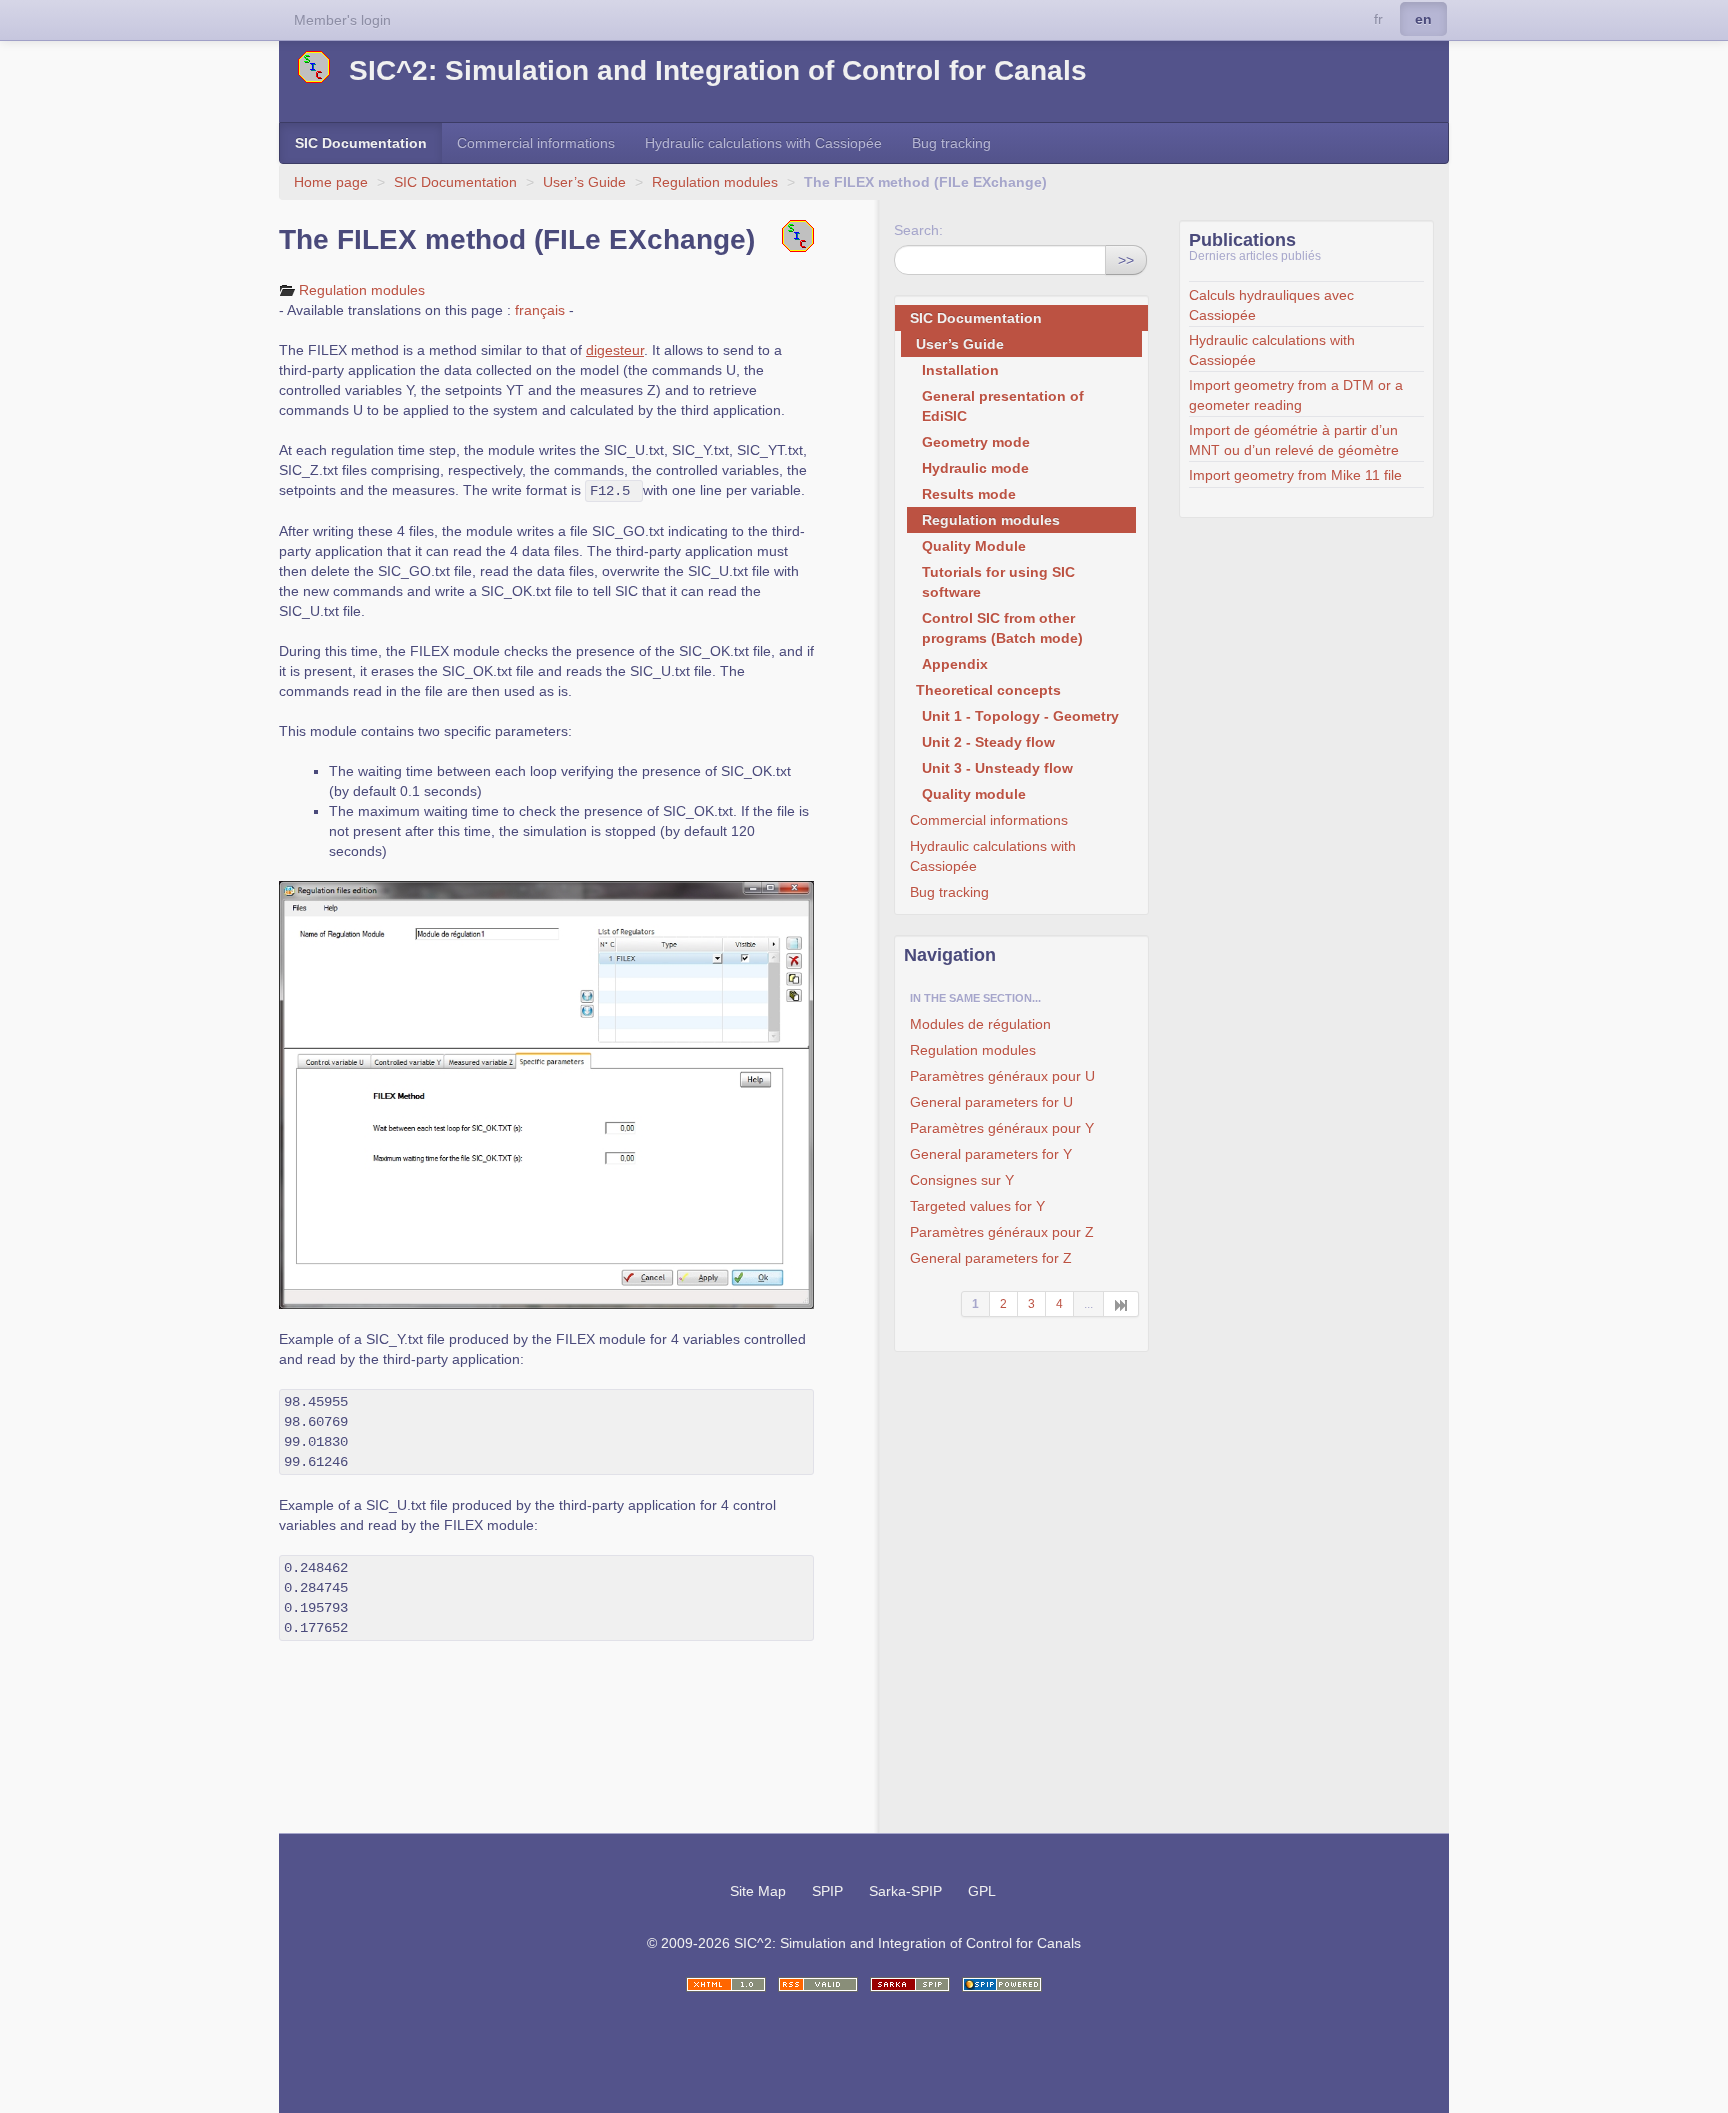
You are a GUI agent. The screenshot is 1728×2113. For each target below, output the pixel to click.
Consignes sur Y (962, 1180)
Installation (960, 370)
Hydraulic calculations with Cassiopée (763, 143)
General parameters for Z (991, 1258)
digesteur (615, 350)
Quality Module (974, 546)
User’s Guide (584, 182)
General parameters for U (991, 1102)
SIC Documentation (361, 143)
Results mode (969, 494)
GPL (982, 1891)
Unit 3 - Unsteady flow (997, 768)
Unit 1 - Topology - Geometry (1020, 716)
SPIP (827, 1891)
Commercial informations (536, 143)
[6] (1121, 1304)
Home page (331, 182)
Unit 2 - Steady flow (988, 742)
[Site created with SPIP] (1002, 1984)
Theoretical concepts (988, 690)
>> (1126, 260)
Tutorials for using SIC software (998, 582)
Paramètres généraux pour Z (1002, 1232)
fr (1378, 19)
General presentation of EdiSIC (1003, 406)
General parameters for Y (991, 1154)
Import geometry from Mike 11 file (1295, 475)
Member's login (342, 20)
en (1423, 19)
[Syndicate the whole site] (818, 1984)
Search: (918, 230)
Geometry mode (976, 442)
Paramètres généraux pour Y (1002, 1128)
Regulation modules (717, 182)
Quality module (974, 794)
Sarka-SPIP (905, 1891)
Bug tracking (951, 143)
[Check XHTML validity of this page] (726, 1984)
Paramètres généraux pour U (1002, 1076)
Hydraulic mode (975, 468)
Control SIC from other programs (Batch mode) (1002, 628)
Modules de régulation (980, 1024)
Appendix (955, 664)
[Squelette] (910, 1984)
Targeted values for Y (977, 1206)
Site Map (758, 1891)
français (540, 310)
